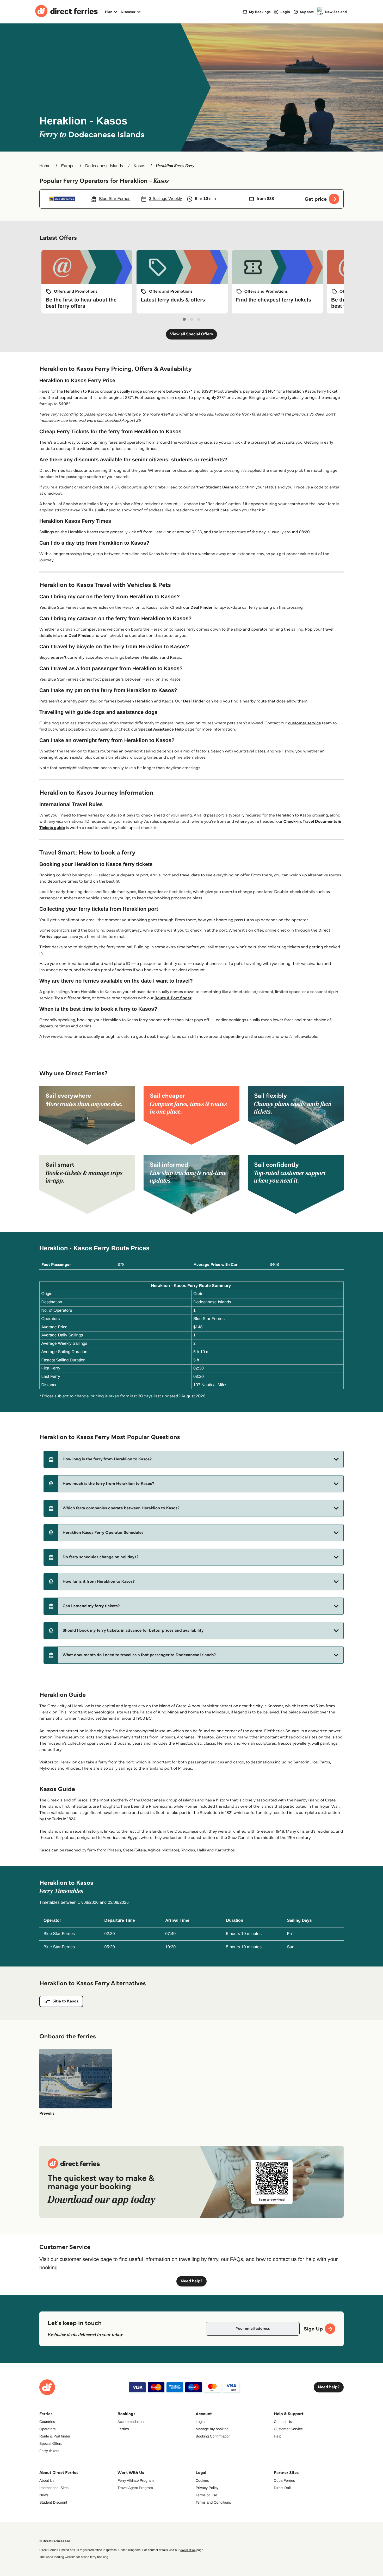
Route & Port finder (173, 998)
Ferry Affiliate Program (136, 2480)
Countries (47, 2422)
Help (278, 2436)
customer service (305, 723)
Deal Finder (202, 608)
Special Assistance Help (161, 729)
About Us (47, 2480)
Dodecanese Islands (104, 166)
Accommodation (131, 2422)
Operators (47, 2429)
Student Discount (53, 2502)
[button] (194, 1459)
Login (200, 2422)
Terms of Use (206, 2495)
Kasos (139, 166)
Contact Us (283, 2422)
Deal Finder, (80, 636)
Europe (68, 166)
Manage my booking (212, 2429)
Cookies (202, 2480)
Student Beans (220, 487)
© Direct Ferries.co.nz (55, 2541)
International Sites (54, 2488)
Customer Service (288, 2429)
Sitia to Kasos (65, 2001)
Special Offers (51, 2443)
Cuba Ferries (284, 2480)
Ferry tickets (49, 2451)
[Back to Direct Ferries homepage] (66, 12)
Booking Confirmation (213, 2436)
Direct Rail (282, 2488)
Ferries (123, 2429)
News (44, 2495)
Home (45, 166)
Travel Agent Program (135, 2488)
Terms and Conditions (213, 2502)
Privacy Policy (207, 2488)
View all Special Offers (192, 334)
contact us (188, 2550)
